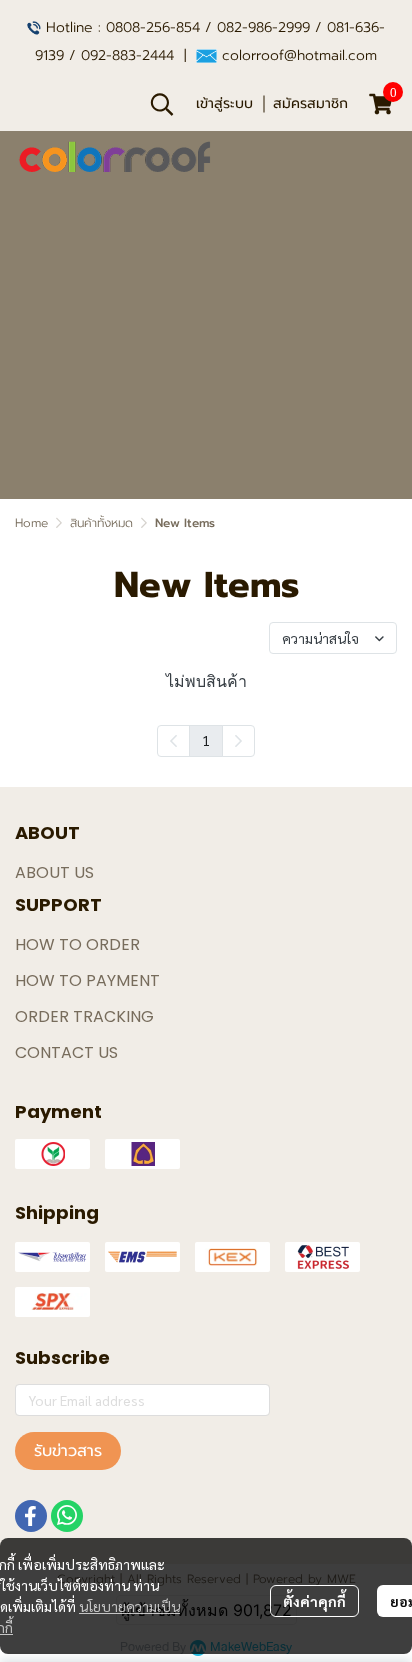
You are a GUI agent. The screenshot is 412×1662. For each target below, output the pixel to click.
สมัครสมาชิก (310, 103)
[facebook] (31, 1516)
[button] (162, 104)
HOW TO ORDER (77, 944)
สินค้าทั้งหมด (101, 523)
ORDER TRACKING (84, 1016)
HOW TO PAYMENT (87, 980)
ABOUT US (54, 872)
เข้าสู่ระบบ (224, 103)
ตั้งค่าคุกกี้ (314, 1601)
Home (31, 523)
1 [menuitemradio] (206, 740)
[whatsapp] (67, 1516)
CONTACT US (66, 1052)
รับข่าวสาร (68, 1451)
